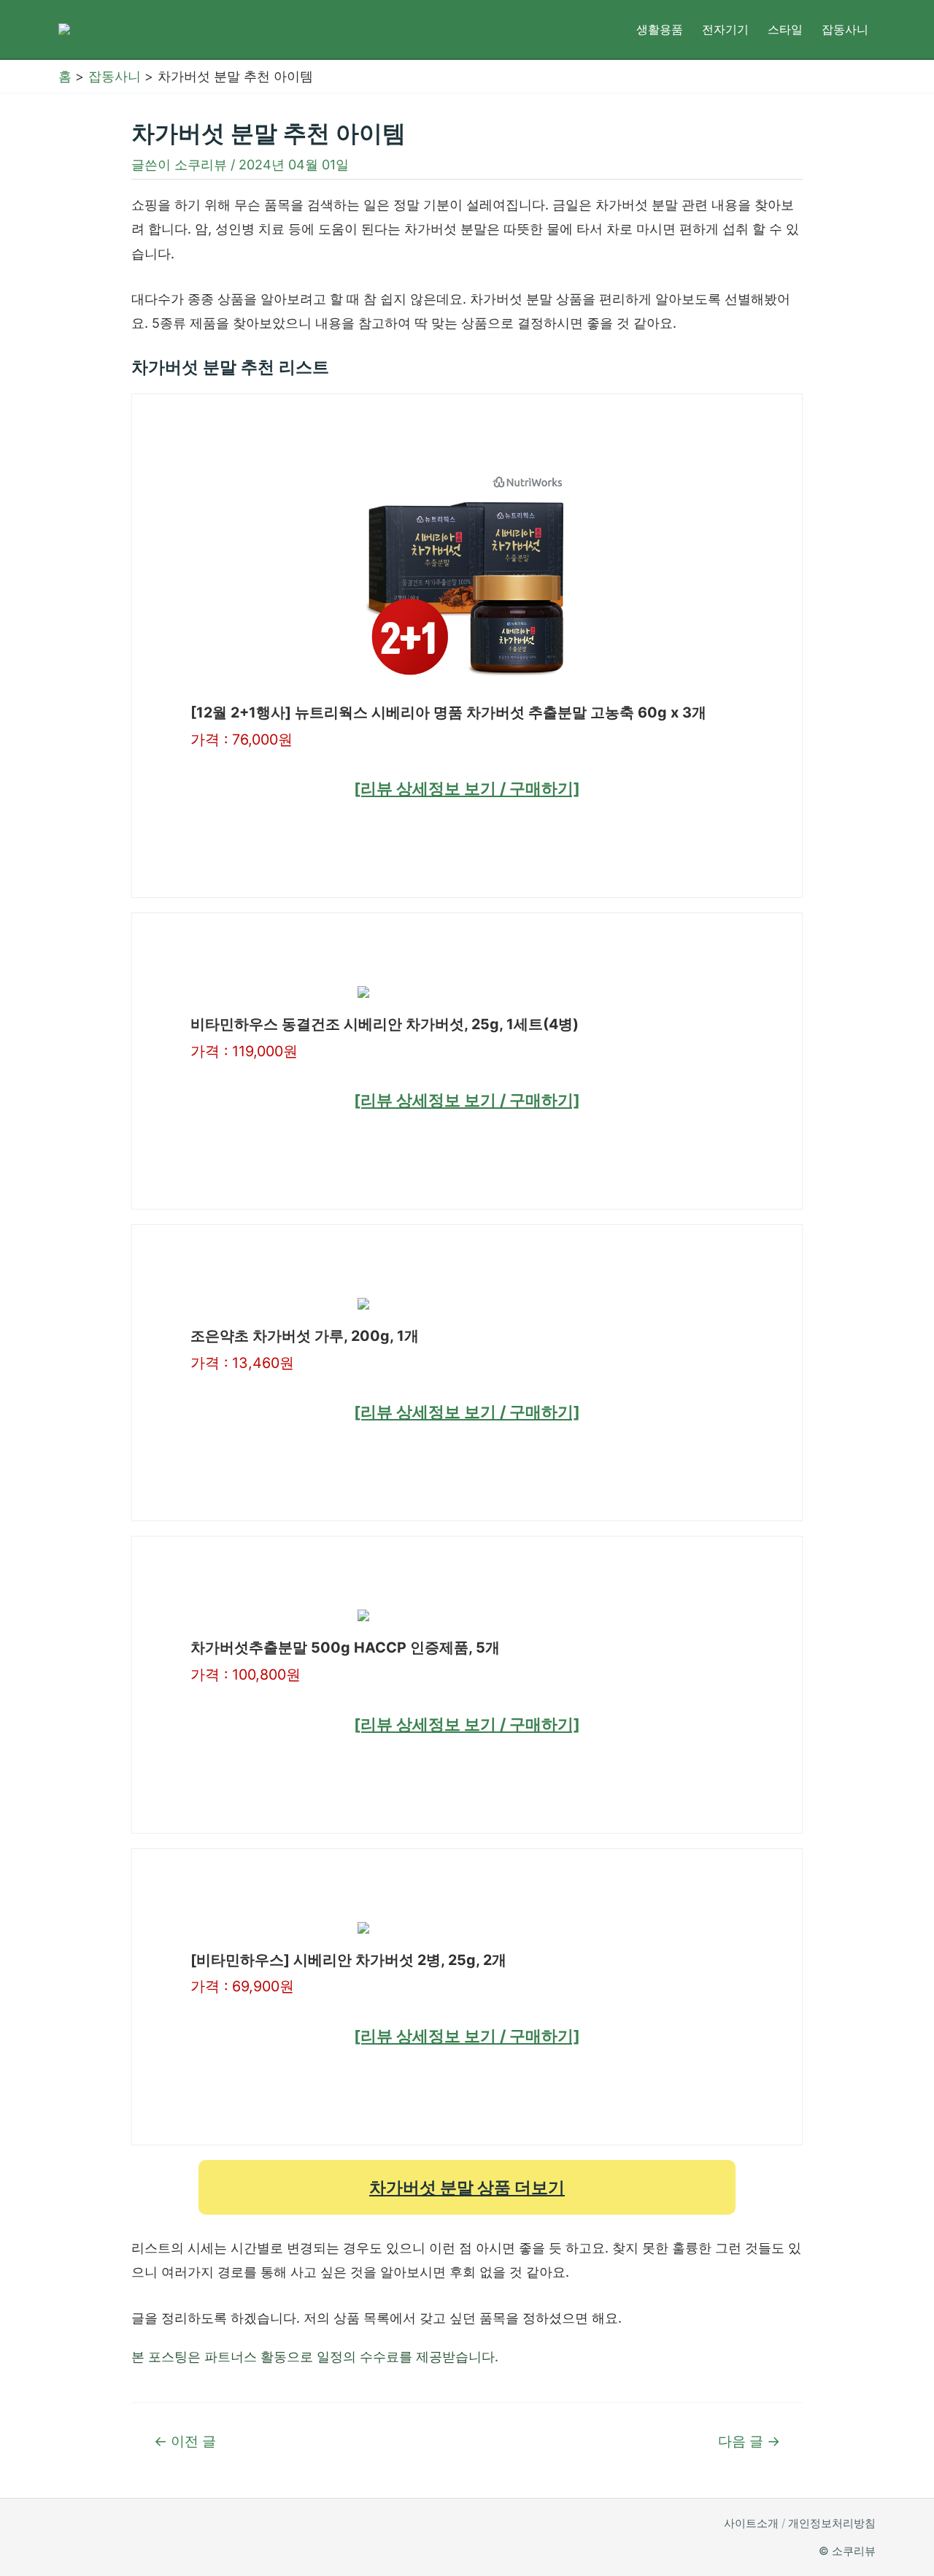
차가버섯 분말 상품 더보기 (467, 2187)
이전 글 (185, 2441)
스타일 (785, 29)
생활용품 (660, 29)
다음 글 (749, 2441)
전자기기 (725, 29)
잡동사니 (845, 29)
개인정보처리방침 (832, 2523)
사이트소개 (751, 2523)
